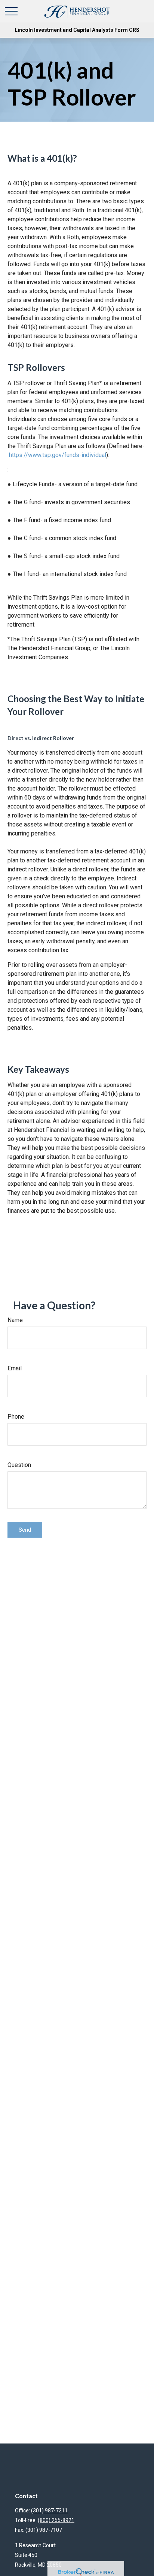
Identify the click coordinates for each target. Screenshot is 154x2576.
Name (15, 1320)
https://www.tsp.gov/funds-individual (57, 455)
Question (19, 1465)
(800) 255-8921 (56, 2520)
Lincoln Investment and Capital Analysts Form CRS (77, 30)
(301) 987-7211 (49, 2510)
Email (15, 1368)
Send (25, 1530)
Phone (16, 1417)
